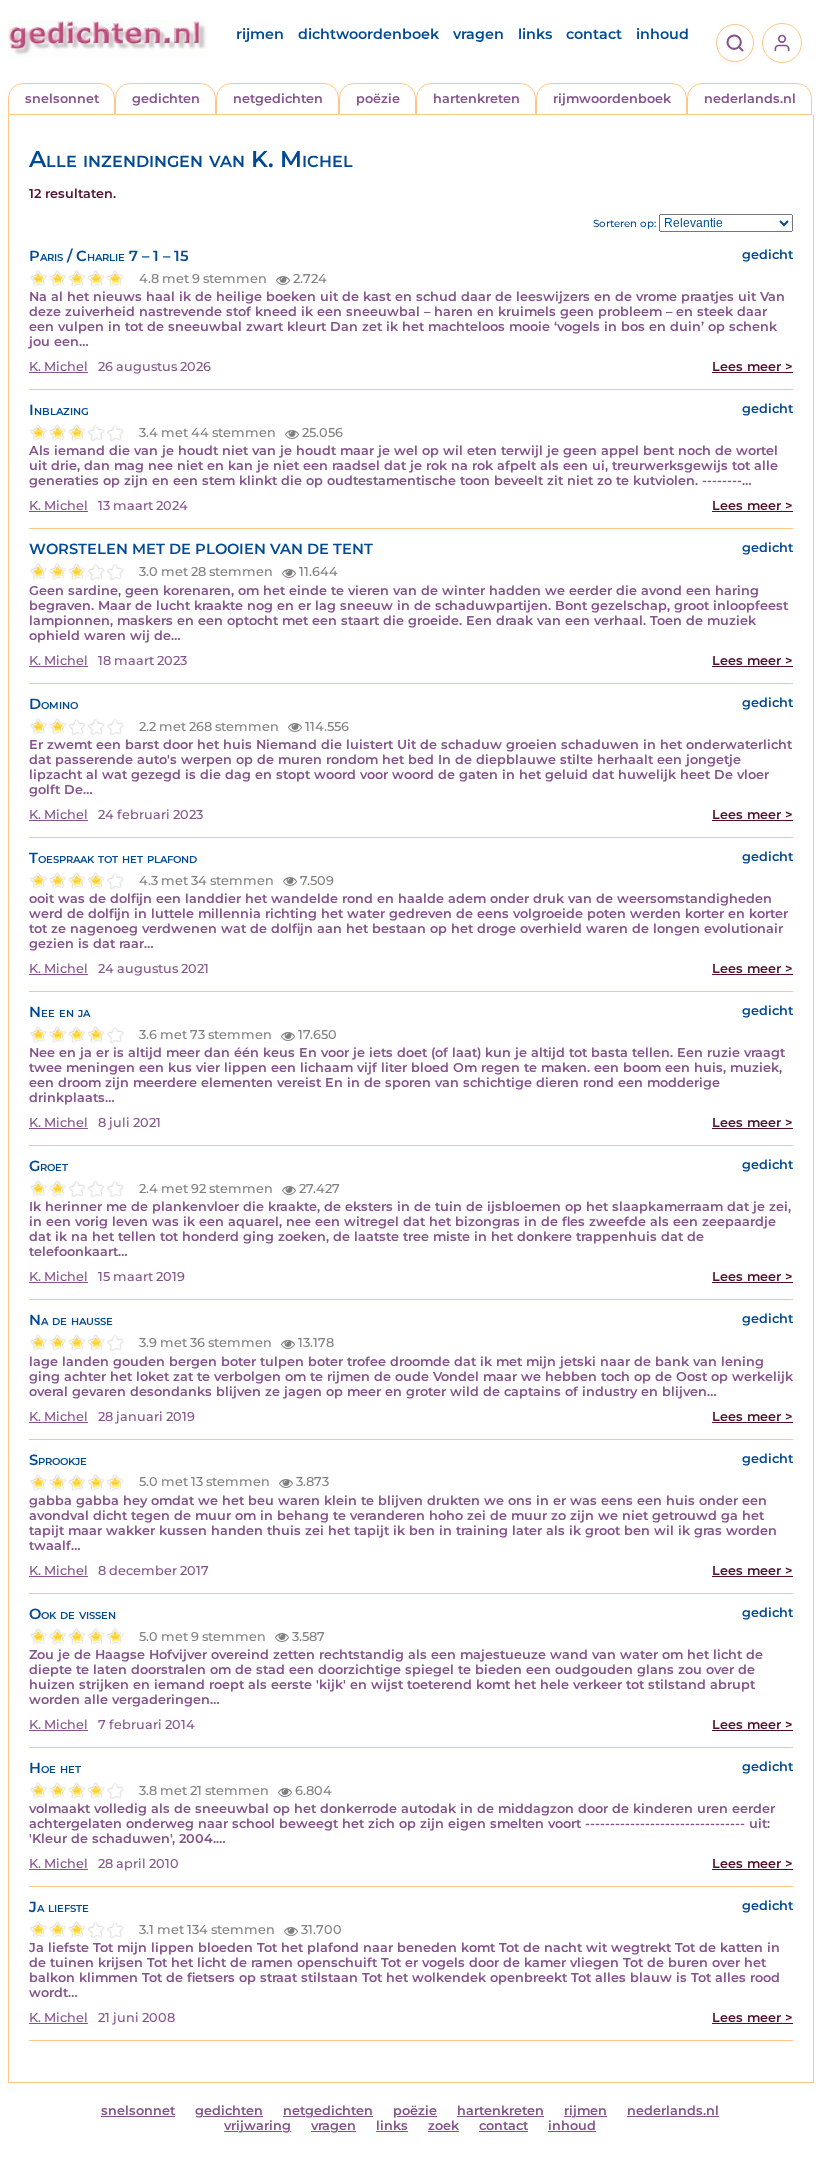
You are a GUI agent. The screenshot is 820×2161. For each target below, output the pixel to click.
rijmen (260, 34)
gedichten (166, 98)
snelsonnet (62, 98)
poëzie (378, 98)
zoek (443, 2125)
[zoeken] (735, 43)
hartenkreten (476, 98)
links (535, 34)
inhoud (662, 34)
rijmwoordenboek (612, 98)
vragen (478, 34)
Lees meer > (752, 366)
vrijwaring (257, 2125)
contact (594, 34)
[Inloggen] (782, 43)
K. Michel (58, 366)
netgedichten (278, 98)
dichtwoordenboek (368, 34)
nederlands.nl (750, 98)
